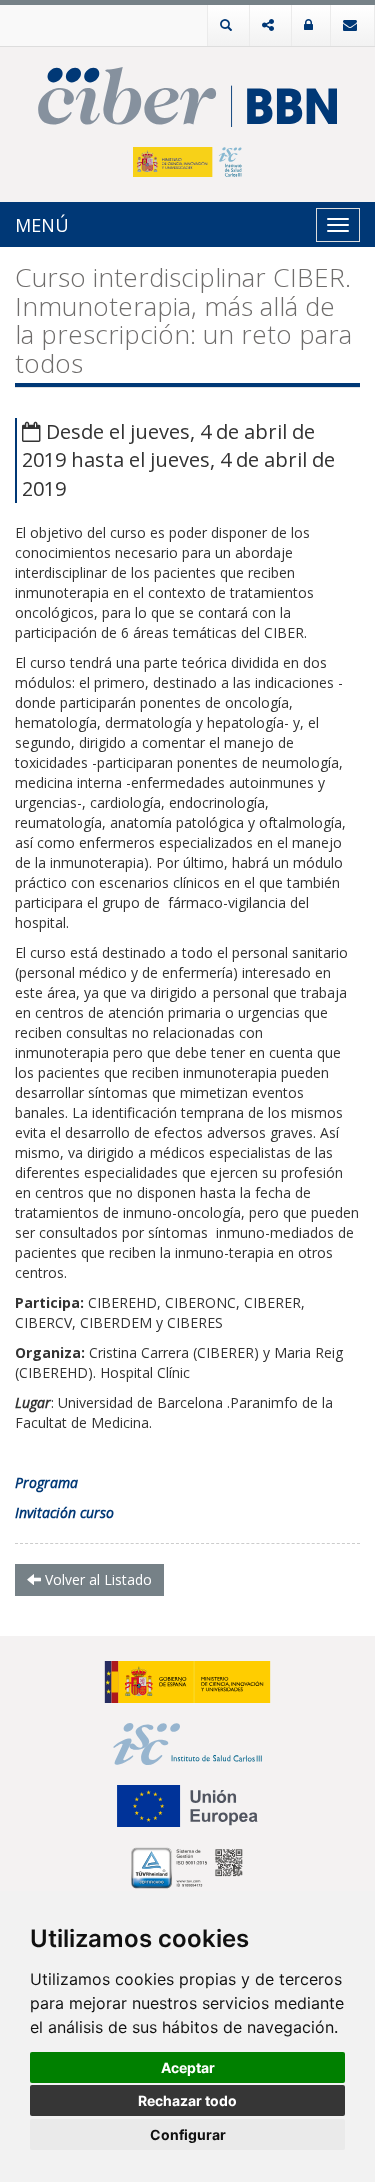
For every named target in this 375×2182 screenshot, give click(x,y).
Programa (46, 1482)
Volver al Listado (96, 1579)
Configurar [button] (188, 2134)
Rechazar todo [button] (187, 2100)
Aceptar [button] (188, 2067)
